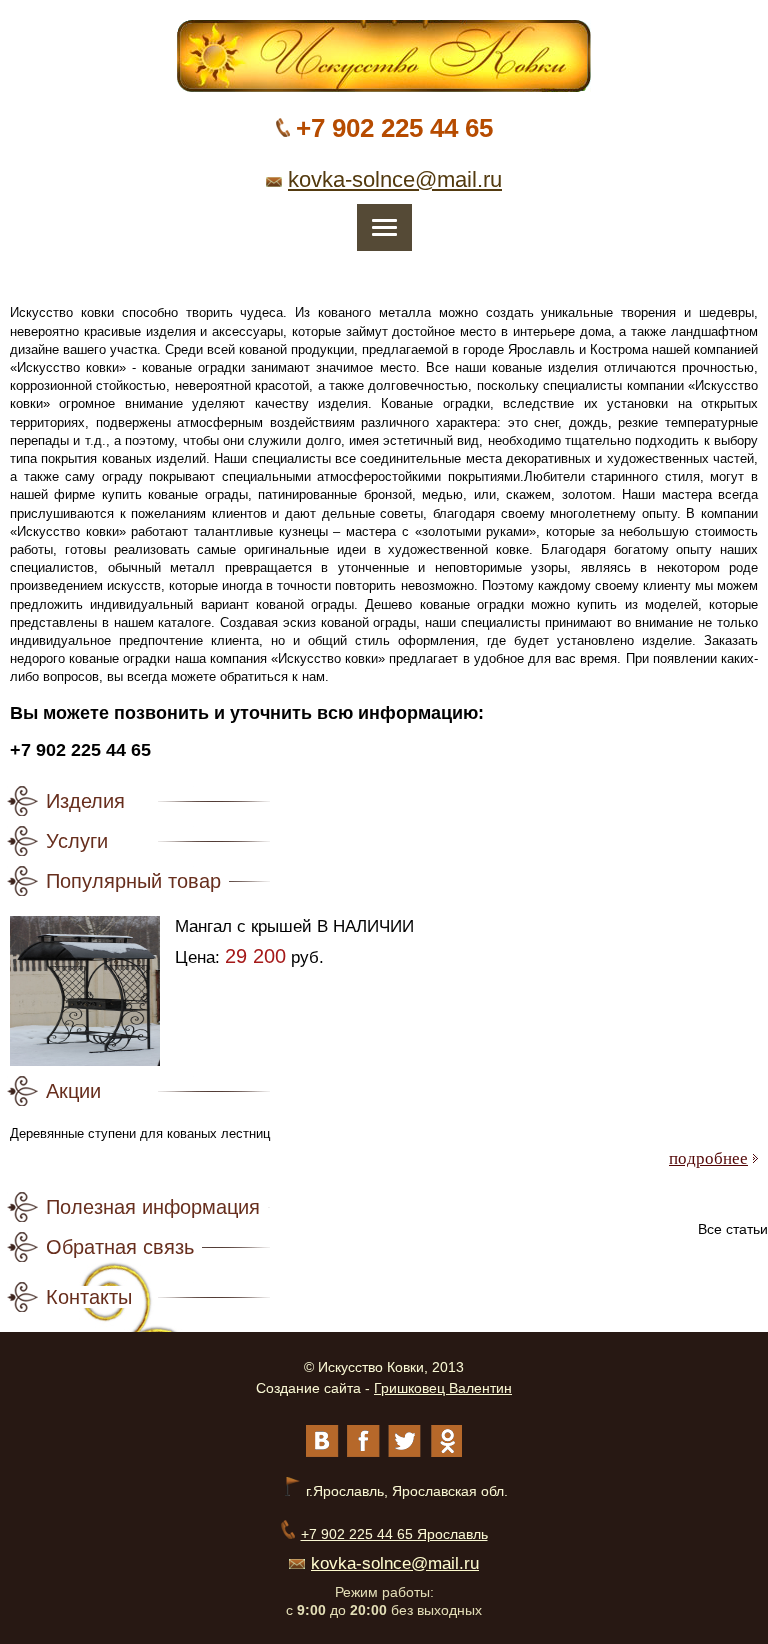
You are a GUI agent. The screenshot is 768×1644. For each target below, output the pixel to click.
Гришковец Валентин (443, 1388)
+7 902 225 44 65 (394, 128)
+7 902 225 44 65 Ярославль (394, 1534)
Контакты (89, 1297)
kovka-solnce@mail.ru (395, 179)
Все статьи (733, 1229)
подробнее (708, 1158)
